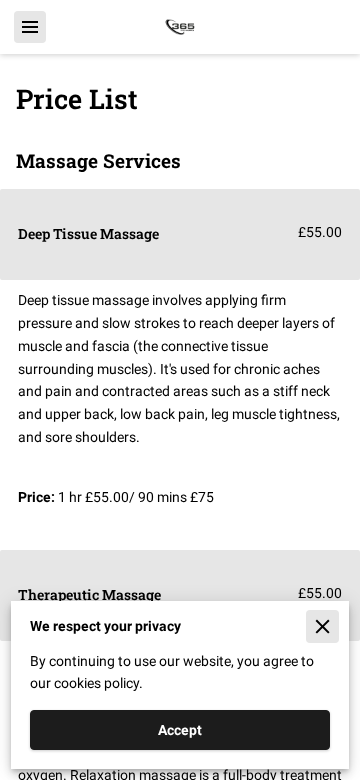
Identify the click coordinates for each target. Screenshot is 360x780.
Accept (180, 730)
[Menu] (30, 27)
